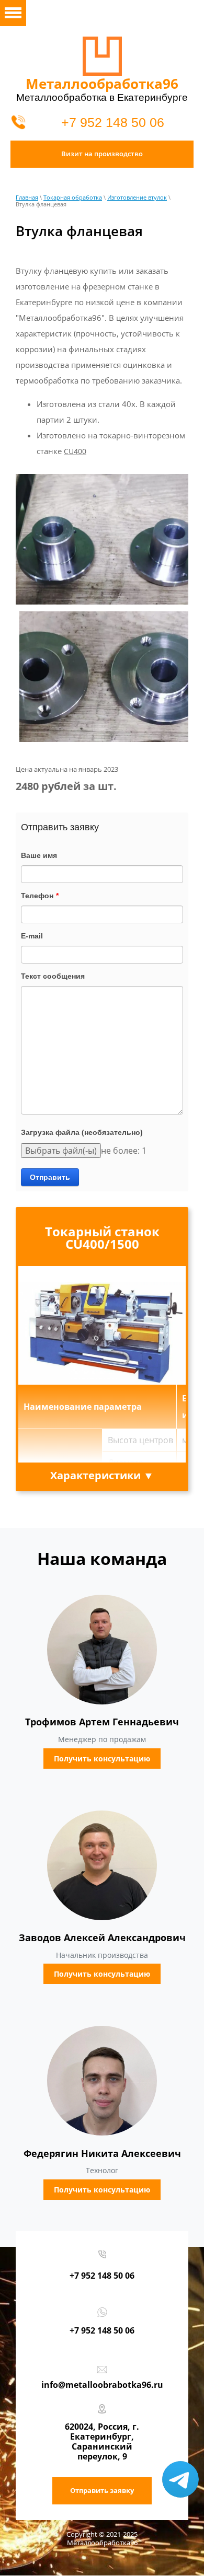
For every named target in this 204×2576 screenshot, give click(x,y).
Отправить (50, 1177)
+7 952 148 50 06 (113, 122)
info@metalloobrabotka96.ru (102, 2385)
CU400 (75, 452)
